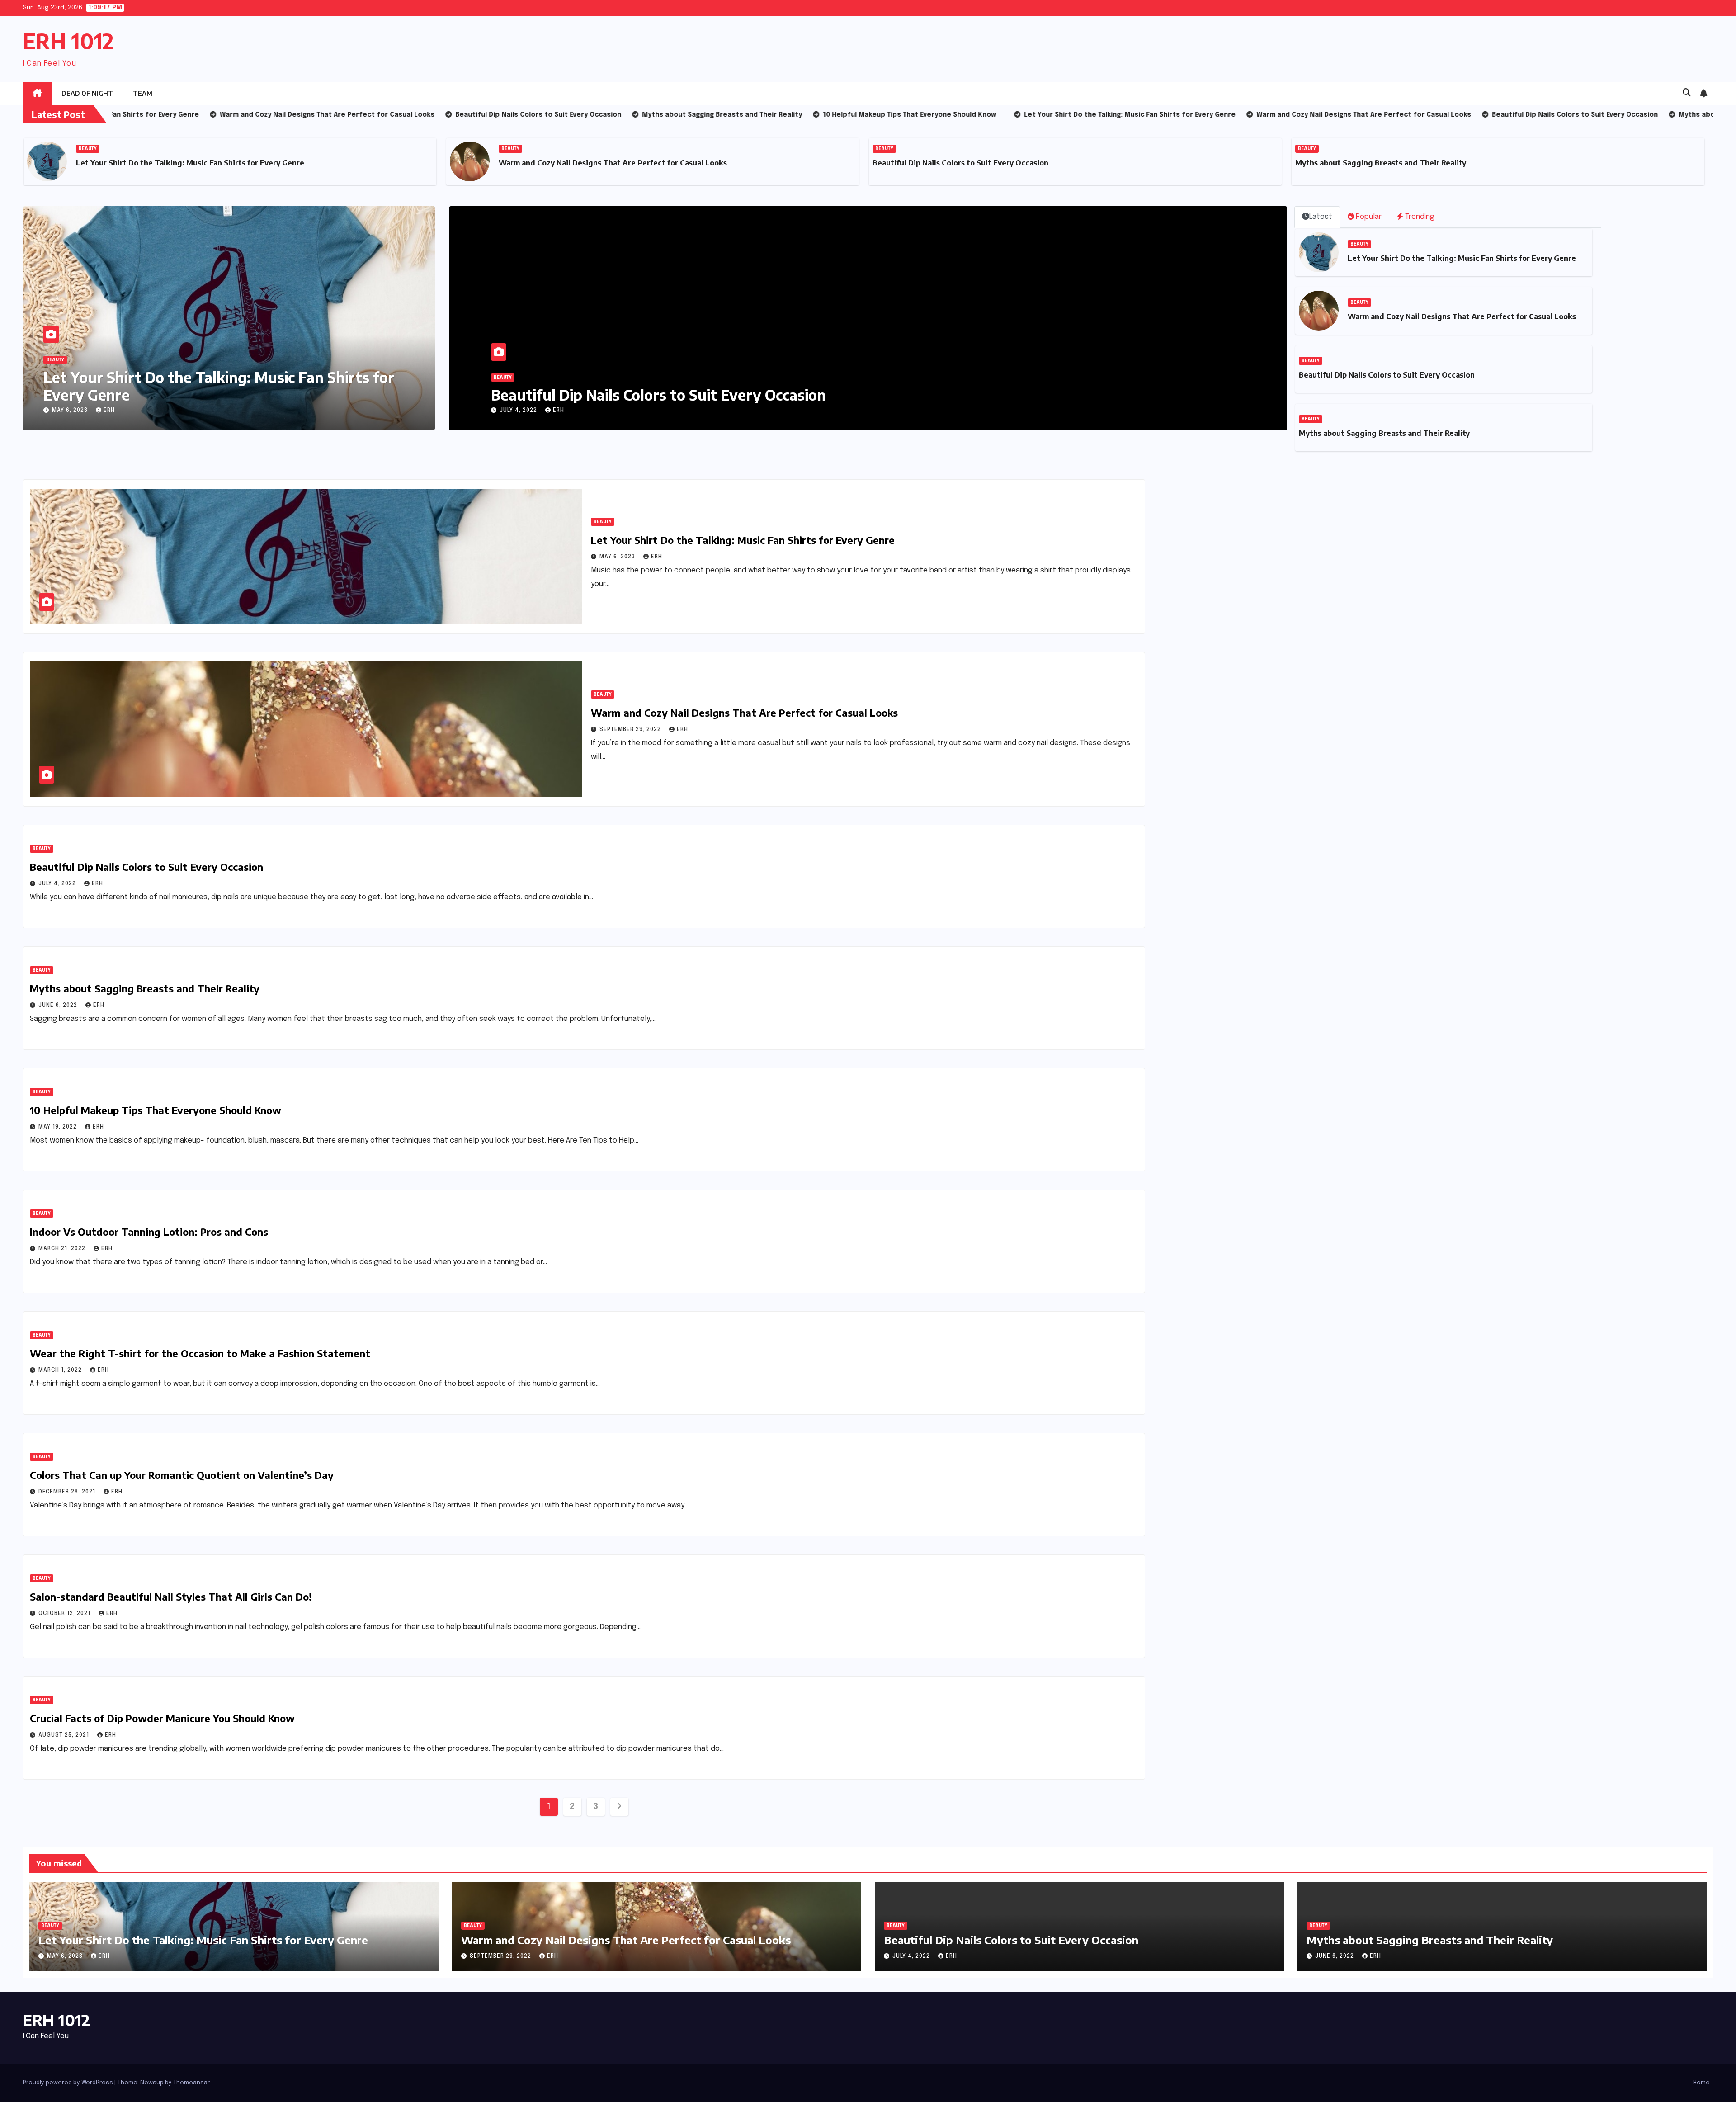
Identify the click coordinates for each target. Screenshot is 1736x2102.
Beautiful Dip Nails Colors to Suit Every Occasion (538, 163)
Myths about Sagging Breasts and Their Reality (958, 163)
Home (1701, 2083)
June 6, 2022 (520, 411)
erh (109, 411)
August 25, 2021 (65, 1735)
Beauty (88, 149)
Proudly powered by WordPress (68, 2083)
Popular (1368, 217)
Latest (1321, 217)
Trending (1419, 217)
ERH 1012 (68, 41)
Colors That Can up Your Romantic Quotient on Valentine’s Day (182, 1475)
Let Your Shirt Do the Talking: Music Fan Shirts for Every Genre (219, 386)
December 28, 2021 (68, 1492)
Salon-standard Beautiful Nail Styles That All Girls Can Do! (171, 1597)
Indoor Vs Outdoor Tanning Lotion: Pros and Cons (149, 1232)
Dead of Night (87, 93)
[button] (1687, 93)
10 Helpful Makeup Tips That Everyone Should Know (1390, 163)
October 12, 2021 (65, 1614)
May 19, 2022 (59, 1127)
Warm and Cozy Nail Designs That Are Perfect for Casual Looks (190, 163)
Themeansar (191, 2083)
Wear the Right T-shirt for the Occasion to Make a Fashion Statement (200, 1353)
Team (143, 93)
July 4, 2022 (58, 884)
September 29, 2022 (631, 730)
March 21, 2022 (63, 1249)
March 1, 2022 (61, 1370)
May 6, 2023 (71, 411)
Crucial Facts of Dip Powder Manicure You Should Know (162, 1718)
